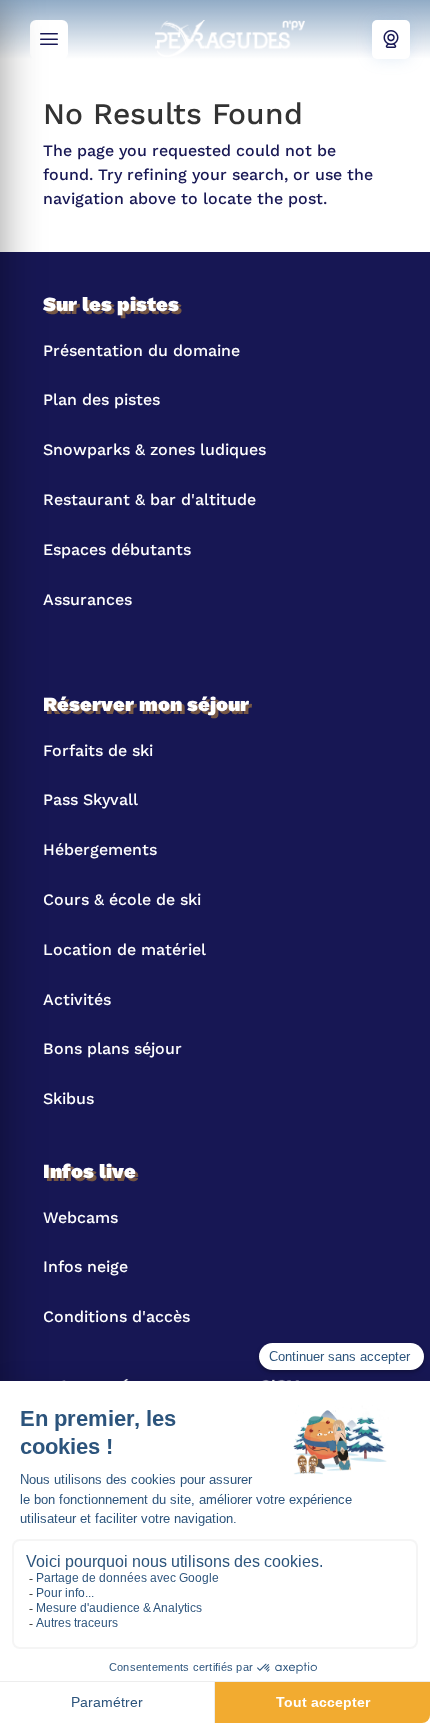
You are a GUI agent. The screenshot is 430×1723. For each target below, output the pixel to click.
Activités (77, 999)
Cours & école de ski (122, 899)
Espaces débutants (117, 549)
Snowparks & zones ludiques (154, 449)
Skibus (68, 1098)
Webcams (391, 39)
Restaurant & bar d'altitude (149, 499)
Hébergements (100, 849)
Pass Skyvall (90, 799)
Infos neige (85, 1266)
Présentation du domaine (141, 350)
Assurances (87, 599)
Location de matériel (124, 949)
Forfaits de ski (98, 750)
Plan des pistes (101, 399)
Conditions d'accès (116, 1316)
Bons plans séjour (112, 1048)
